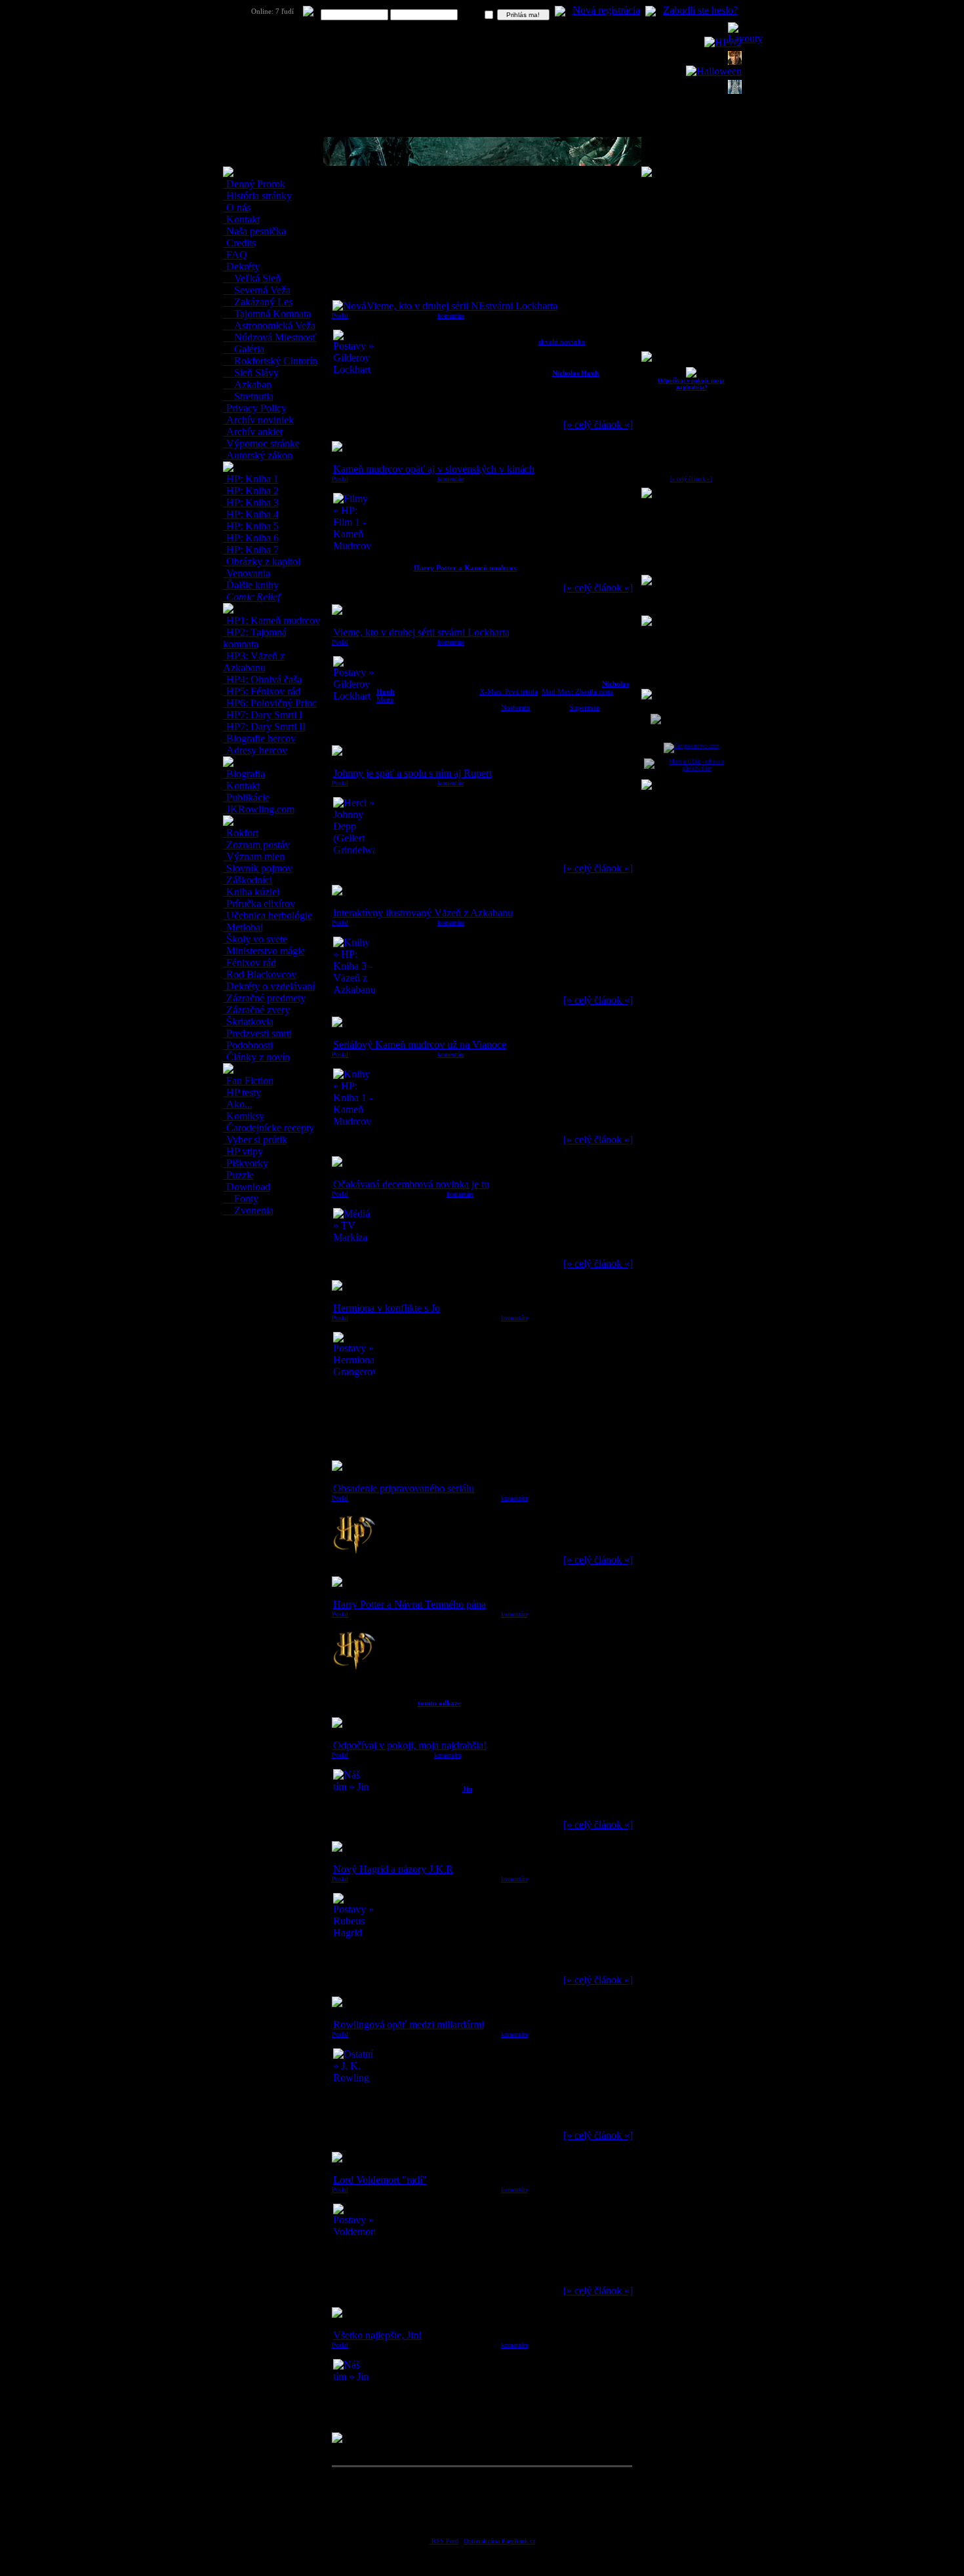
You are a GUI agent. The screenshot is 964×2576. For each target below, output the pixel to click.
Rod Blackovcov (260, 974)
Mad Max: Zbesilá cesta (577, 692)
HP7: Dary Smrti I (263, 715)
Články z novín (257, 1057)
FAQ (235, 255)
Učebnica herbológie (268, 915)
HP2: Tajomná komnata (255, 638)
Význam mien (254, 856)
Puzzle (239, 1175)
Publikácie (247, 797)
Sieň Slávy (255, 373)
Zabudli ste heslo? (700, 10)
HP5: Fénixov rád (262, 691)
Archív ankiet (253, 432)
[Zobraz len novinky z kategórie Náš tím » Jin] (691, 376)
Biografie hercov (260, 738)
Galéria (248, 349)
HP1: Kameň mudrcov (272, 620)
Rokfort (241, 833)
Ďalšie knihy (251, 585)
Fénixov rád (250, 963)
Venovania (247, 573)
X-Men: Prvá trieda (509, 692)
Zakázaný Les (262, 302)
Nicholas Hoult (576, 373)
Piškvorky (246, 1163)
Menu (385, 699)
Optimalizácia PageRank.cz (499, 2541)
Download (247, 1187)
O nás (237, 207)
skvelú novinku (562, 342)
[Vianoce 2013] (735, 90)
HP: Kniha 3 (251, 502)
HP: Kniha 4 (251, 514)
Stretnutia (252, 396)
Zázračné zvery (257, 1010)
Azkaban (251, 384)
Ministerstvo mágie (264, 951)
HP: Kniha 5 (251, 526)
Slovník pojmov (258, 868)
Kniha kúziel (251, 892)
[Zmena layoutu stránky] (745, 38)
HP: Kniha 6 (251, 538)
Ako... (238, 1104)
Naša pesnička (255, 231)
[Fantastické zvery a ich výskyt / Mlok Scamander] (735, 61)
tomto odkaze (439, 1703)
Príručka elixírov (259, 904)
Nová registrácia (606, 10)
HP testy (242, 1092)
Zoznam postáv (257, 845)
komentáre (451, 316)
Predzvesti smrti (258, 1033)
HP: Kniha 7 (251, 550)
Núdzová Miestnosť (274, 337)
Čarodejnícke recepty (269, 1128)
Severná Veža (261, 290)
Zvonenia (252, 1210)
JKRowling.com (259, 809)
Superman (585, 707)
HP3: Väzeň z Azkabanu (254, 662)
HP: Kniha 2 (251, 491)
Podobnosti (248, 1045)
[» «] (598, 424)
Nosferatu (516, 707)
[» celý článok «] (691, 479)
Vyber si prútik (255, 1140)
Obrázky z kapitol (262, 561)
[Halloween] (714, 71)
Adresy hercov (255, 750)
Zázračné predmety (265, 998)
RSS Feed (444, 2541)
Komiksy (244, 1116)
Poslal (340, 316)
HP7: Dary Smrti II (265, 727)
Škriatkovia (249, 1022)
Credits (240, 243)
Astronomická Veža (273, 325)
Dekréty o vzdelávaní (269, 986)
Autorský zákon (258, 455)
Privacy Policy (255, 408)
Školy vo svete (255, 939)
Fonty (245, 1199)
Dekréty (242, 266)
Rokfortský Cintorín (274, 361)
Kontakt (242, 219)
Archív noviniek (259, 420)
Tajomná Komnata (271, 314)
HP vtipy (243, 1151)
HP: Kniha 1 (251, 479)
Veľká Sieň (256, 278)
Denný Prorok (254, 184)
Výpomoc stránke (262, 443)
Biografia (244, 774)
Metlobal (243, 927)
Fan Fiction (249, 1081)
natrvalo (472, 15)
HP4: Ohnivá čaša (263, 679)
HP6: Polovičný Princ (270, 703)
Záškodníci (248, 880)
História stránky (258, 196)
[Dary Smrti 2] (723, 42)
